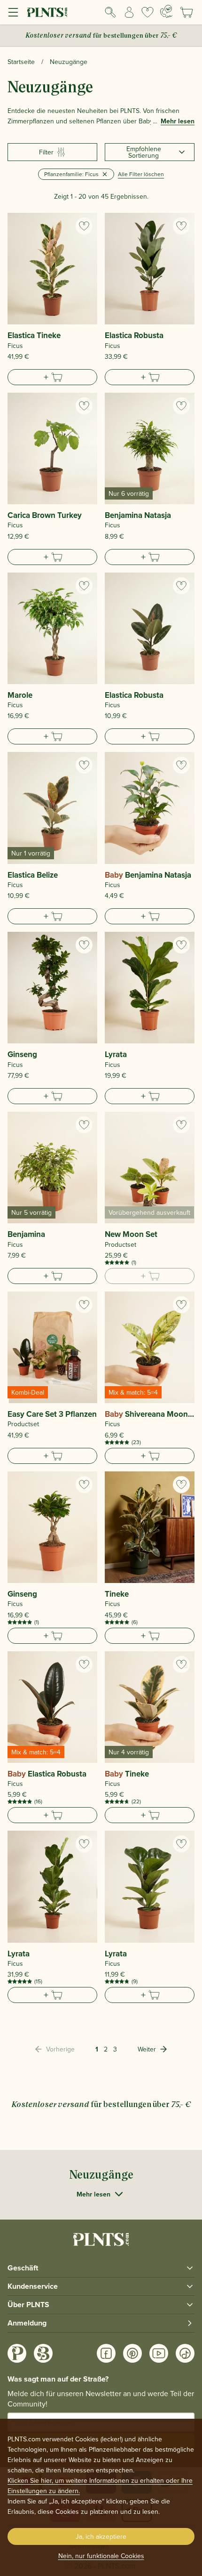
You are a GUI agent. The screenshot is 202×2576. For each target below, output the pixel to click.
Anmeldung (27, 2323)
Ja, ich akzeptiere (101, 2536)
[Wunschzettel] (148, 12)
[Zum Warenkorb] (52, 377)
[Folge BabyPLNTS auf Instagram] (43, 2353)
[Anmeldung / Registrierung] (129, 12)
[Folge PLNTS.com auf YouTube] (159, 2353)
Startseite (21, 62)
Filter (46, 152)
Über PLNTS (28, 2305)
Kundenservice (33, 2286)
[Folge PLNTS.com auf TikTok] (185, 2353)
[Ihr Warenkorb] (186, 12)
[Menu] (13, 12)
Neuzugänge (69, 62)
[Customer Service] (166, 11)
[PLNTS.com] (47, 12)
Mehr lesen (178, 121)
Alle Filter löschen (141, 174)
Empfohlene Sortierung (144, 152)
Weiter (147, 2049)
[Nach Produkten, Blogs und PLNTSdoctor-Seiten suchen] (110, 12)
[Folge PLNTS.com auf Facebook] (106, 2353)
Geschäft (23, 2268)
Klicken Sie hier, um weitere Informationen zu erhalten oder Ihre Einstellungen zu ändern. (100, 2486)
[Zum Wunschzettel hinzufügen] (84, 226)
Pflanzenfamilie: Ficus (71, 174)
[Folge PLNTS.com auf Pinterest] (132, 2353)
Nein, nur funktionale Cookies (101, 2556)
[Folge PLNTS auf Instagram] (17, 2353)
